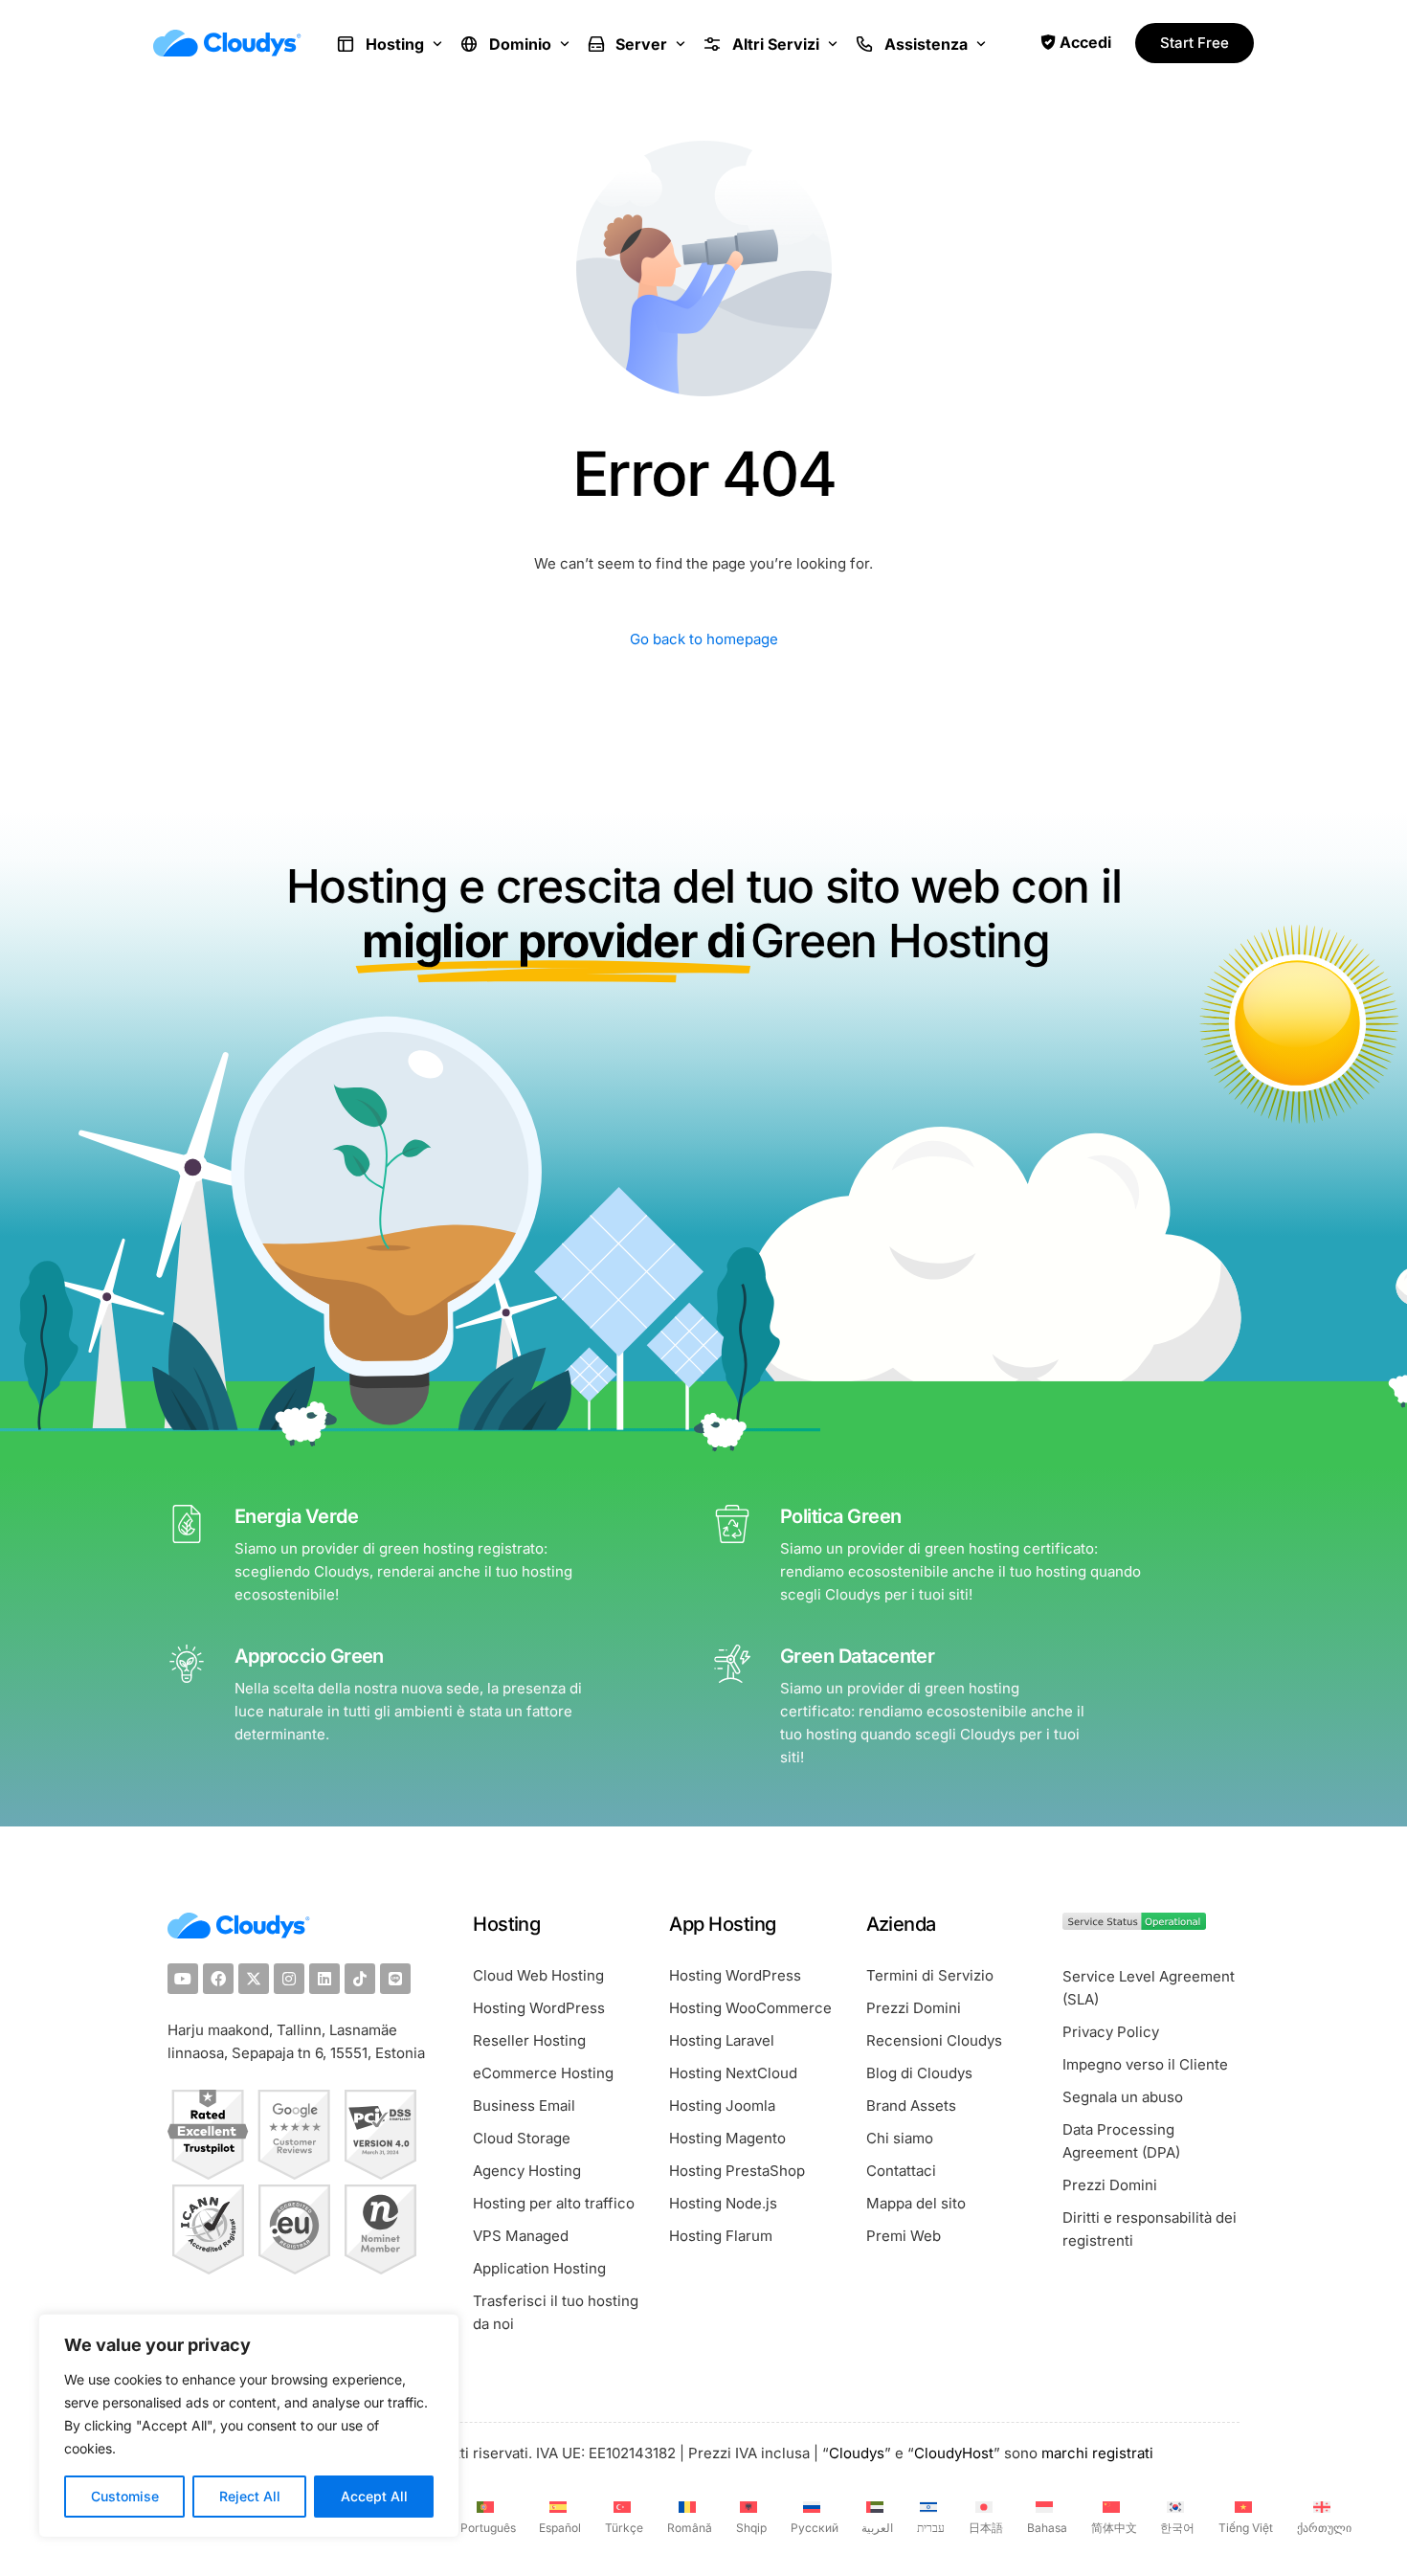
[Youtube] (183, 1979)
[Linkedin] (324, 1979)
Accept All (374, 2496)
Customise (125, 2496)
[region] (249, 2426)
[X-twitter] (254, 1979)
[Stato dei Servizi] (1134, 1925)
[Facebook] (218, 1979)
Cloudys (857, 2453)
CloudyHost (954, 2453)
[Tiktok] (360, 1979)
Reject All (250, 2496)
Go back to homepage (704, 639)
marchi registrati (1097, 2453)
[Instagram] (289, 1979)
